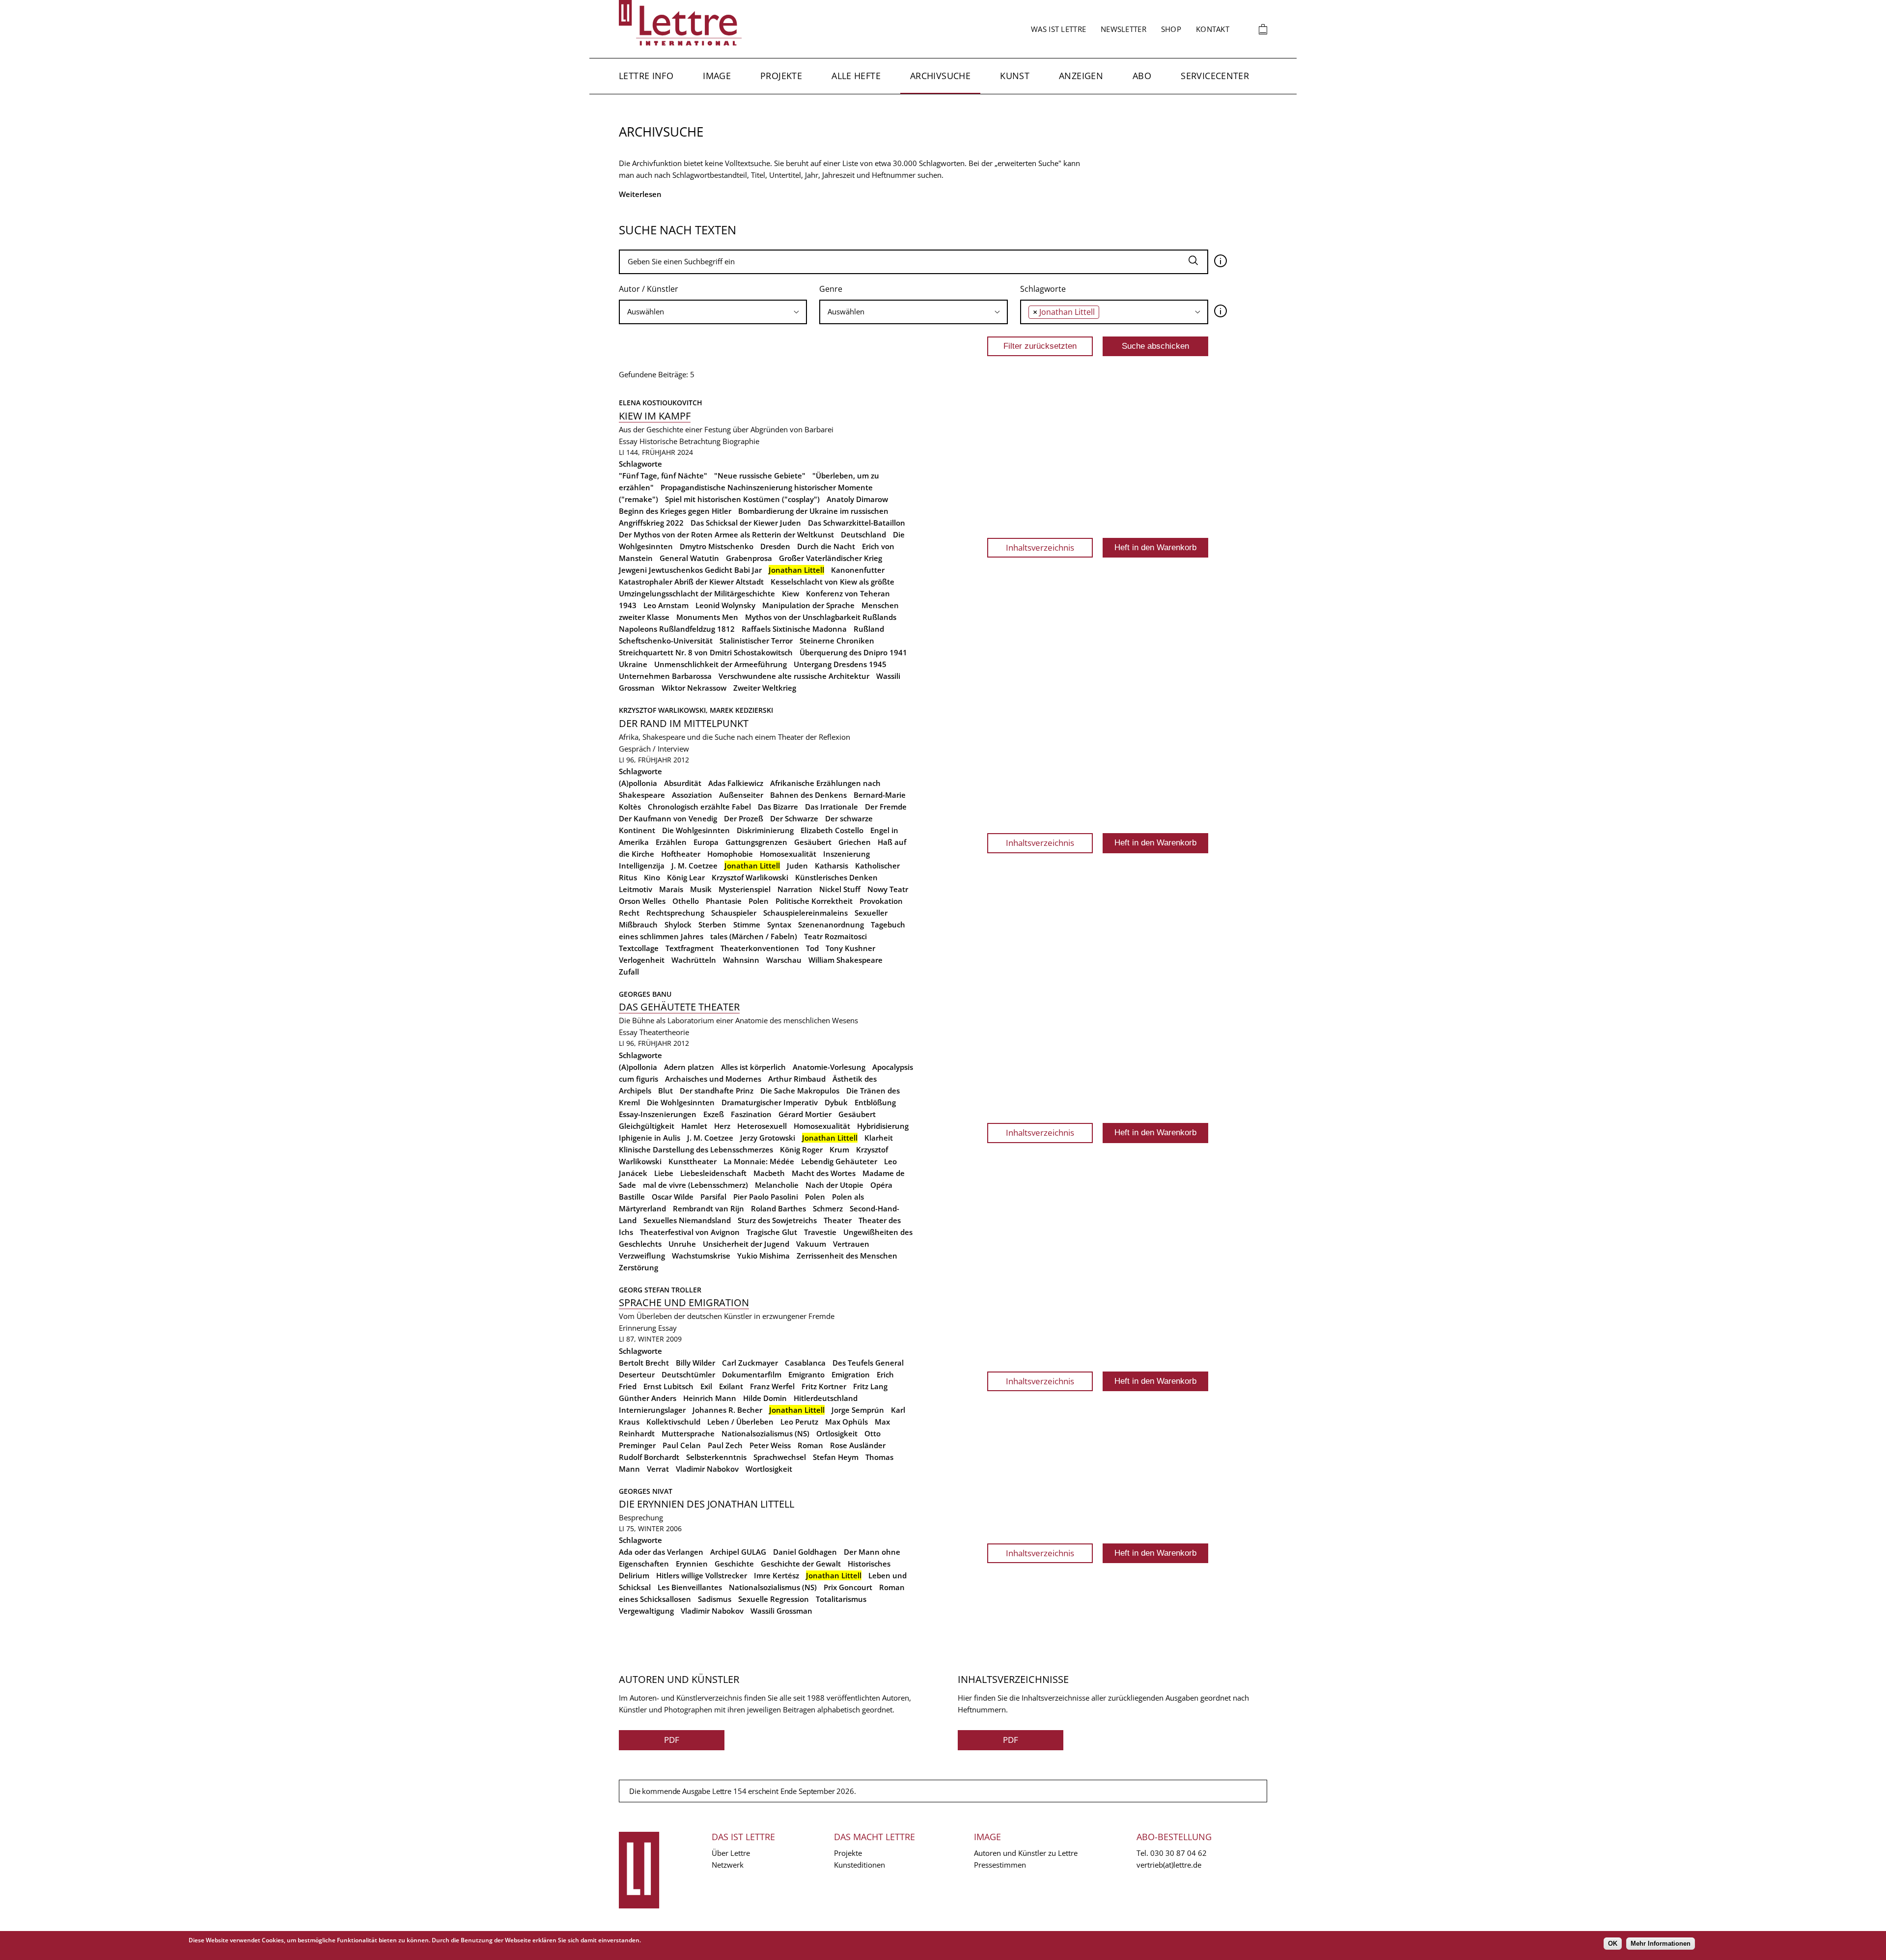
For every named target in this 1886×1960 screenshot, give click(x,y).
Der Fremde (886, 807)
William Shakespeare (846, 960)
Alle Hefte (856, 76)
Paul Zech (725, 1445)
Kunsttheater (693, 1161)
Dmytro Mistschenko (717, 546)
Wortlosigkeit (769, 1469)
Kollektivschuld (673, 1422)
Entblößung (875, 1102)
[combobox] (713, 312)
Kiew (790, 593)
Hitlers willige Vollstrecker (702, 1575)
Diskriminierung (765, 830)
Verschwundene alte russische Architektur (794, 676)
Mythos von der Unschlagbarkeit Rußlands (821, 617)
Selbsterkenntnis (716, 1457)
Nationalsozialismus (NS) (765, 1433)
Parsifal (713, 1197)
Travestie (820, 1232)
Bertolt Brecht (644, 1363)
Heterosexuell (762, 1126)
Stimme (747, 924)
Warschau (784, 960)
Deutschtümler (688, 1374)
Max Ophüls (846, 1422)
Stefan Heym (836, 1457)
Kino (652, 877)
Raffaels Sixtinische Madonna (794, 629)
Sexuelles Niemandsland (687, 1220)
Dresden (775, 546)
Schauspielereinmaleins (805, 913)
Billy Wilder (695, 1363)
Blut (666, 1091)
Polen (759, 901)
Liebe (664, 1173)
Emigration (851, 1374)
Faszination (751, 1114)
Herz (722, 1126)
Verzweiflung (642, 1256)
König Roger (801, 1149)
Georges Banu (645, 994)
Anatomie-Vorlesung (829, 1067)
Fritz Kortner (824, 1386)
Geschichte (734, 1564)
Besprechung (641, 1517)
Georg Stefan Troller (660, 1290)
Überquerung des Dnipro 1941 (853, 652)
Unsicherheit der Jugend (746, 1244)
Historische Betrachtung (680, 441)
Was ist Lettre (1058, 29)
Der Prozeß (744, 818)
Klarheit (879, 1138)
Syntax (779, 924)
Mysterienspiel (745, 889)
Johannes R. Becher (727, 1410)
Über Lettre (731, 1853)
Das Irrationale (832, 807)
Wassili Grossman (781, 1611)
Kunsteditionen (860, 1865)
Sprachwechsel (780, 1457)
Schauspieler (734, 913)
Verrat (658, 1469)
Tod (812, 948)
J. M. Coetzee (694, 866)
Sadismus (715, 1599)
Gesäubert (813, 842)
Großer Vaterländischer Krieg (831, 558)
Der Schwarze (794, 818)
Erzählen (671, 842)
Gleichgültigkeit (647, 1126)
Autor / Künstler (649, 289)
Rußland (869, 629)
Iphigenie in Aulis (650, 1138)
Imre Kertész (777, 1575)
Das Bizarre (778, 807)
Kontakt (1213, 29)
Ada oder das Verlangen (661, 1552)
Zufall (629, 972)
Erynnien (692, 1564)
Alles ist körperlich (753, 1067)
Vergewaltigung (646, 1611)
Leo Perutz (799, 1422)
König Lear (686, 877)
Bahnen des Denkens (808, 795)
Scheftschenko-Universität (666, 641)
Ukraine (633, 664)
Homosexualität (788, 854)
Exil (706, 1386)
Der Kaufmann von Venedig (668, 818)
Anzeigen (1081, 76)
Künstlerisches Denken (836, 877)
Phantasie (724, 901)
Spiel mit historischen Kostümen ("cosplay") (742, 499)
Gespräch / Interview (654, 749)
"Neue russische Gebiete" (760, 476)
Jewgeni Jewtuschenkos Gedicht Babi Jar (690, 570)
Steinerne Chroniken (837, 641)
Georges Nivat (646, 1491)
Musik (701, 889)
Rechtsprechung (675, 913)
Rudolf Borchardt (649, 1457)
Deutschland (863, 534)
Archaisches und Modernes (713, 1079)
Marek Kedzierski (741, 710)
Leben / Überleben (740, 1422)
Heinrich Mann (710, 1398)
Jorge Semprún (858, 1410)
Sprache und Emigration (684, 1302)
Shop (1171, 29)
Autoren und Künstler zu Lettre (1026, 1853)
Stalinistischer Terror (756, 641)
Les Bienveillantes (690, 1587)
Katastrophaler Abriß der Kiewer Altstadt (691, 582)
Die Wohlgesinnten (696, 830)
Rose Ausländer (858, 1445)
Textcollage (639, 948)
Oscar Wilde (673, 1197)
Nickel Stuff (840, 889)
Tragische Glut (772, 1232)
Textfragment (690, 948)
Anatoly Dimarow (857, 499)
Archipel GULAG (738, 1552)
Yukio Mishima (763, 1256)
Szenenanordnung (831, 924)
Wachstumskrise (701, 1256)
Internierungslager (652, 1410)
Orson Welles (642, 901)
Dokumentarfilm (752, 1374)
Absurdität (683, 783)
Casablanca (805, 1363)
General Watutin (689, 558)
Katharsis (832, 866)
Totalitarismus (841, 1599)
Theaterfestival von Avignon (690, 1232)
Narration (795, 889)
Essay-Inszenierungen (658, 1114)
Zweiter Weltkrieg (765, 688)
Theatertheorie (664, 1032)
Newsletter (1123, 29)
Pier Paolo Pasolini (766, 1197)
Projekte (781, 76)
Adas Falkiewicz (736, 783)
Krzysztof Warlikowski (750, 877)
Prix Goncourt (848, 1587)
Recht (629, 913)
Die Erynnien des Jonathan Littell (707, 1504)
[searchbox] (713, 312)
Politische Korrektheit (814, 901)
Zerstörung (638, 1267)
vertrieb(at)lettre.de (1169, 1865)
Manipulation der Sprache (808, 605)
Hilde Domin (765, 1398)
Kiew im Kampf (655, 416)
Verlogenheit (642, 960)
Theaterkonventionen (760, 948)
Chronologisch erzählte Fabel (699, 807)
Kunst (1015, 76)
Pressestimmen (1000, 1865)
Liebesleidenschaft (713, 1173)
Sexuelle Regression (774, 1599)
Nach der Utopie (834, 1185)
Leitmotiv (636, 889)
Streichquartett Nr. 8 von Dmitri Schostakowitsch (706, 652)
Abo (1142, 76)
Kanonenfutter (858, 570)
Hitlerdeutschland (826, 1398)
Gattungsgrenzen (756, 842)
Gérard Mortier (805, 1114)
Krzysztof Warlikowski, (664, 710)
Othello (686, 901)
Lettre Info (646, 76)
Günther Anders (648, 1398)
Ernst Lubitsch (668, 1386)
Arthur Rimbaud (797, 1079)
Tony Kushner (850, 948)
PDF (672, 1740)
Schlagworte (1043, 289)
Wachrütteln (694, 960)
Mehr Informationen (1661, 1944)
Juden (797, 866)
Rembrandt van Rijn (708, 1208)
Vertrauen (851, 1244)
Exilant (731, 1386)
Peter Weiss (770, 1445)
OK (1613, 1944)
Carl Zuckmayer (750, 1363)
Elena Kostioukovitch (661, 403)
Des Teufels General (868, 1363)
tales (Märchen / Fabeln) (754, 936)
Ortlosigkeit (837, 1433)
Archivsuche (940, 76)
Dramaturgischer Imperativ (770, 1102)
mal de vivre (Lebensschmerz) (695, 1185)
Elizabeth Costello (832, 830)
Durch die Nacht (826, 546)
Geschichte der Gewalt (801, 1564)
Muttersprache (688, 1433)
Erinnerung (638, 1328)
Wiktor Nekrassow (694, 688)
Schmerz (828, 1208)
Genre (831, 289)
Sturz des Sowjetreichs (777, 1220)
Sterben (712, 924)
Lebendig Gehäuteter (839, 1161)
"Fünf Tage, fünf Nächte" (663, 476)
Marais (671, 889)
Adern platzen (689, 1067)
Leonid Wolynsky (725, 605)
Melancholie (777, 1185)
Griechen (855, 842)
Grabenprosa (749, 558)
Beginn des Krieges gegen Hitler (675, 511)
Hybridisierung (883, 1126)
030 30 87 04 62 (1179, 1853)
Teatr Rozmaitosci (835, 936)
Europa (706, 842)
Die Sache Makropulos (800, 1091)
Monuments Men (707, 617)
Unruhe (682, 1244)
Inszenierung (846, 854)
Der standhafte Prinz (717, 1091)
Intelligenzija (642, 866)
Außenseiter (741, 795)
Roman (810, 1445)
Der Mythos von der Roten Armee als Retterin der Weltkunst (726, 534)
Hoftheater (681, 854)
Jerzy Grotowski (768, 1138)
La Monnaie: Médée (759, 1161)
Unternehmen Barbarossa (665, 676)
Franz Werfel (772, 1386)
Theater (838, 1220)
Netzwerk (728, 1865)
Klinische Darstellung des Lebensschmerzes (696, 1149)
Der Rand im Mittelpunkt (684, 723)
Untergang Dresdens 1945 (840, 664)
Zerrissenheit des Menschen (847, 1256)
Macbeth (769, 1173)
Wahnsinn (741, 960)
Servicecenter (1215, 76)
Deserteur (637, 1374)
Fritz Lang (870, 1386)
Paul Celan (682, 1445)
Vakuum (811, 1244)
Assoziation (692, 795)
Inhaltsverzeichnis (1040, 547)
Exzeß (714, 1114)
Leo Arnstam (666, 605)
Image (717, 76)
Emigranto (806, 1374)
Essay (628, 441)
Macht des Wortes (824, 1173)
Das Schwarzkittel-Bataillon (857, 523)
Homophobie (730, 854)
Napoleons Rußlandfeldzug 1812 (677, 629)
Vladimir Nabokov (707, 1469)
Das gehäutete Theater (679, 1007)
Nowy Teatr (888, 889)
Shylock (678, 924)
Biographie (741, 441)
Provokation (881, 901)
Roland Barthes (778, 1208)
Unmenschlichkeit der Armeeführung (721, 664)
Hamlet (694, 1126)
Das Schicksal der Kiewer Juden (746, 523)
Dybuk (836, 1102)
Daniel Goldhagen (805, 1552)
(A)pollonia (638, 783)
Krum (839, 1149)
